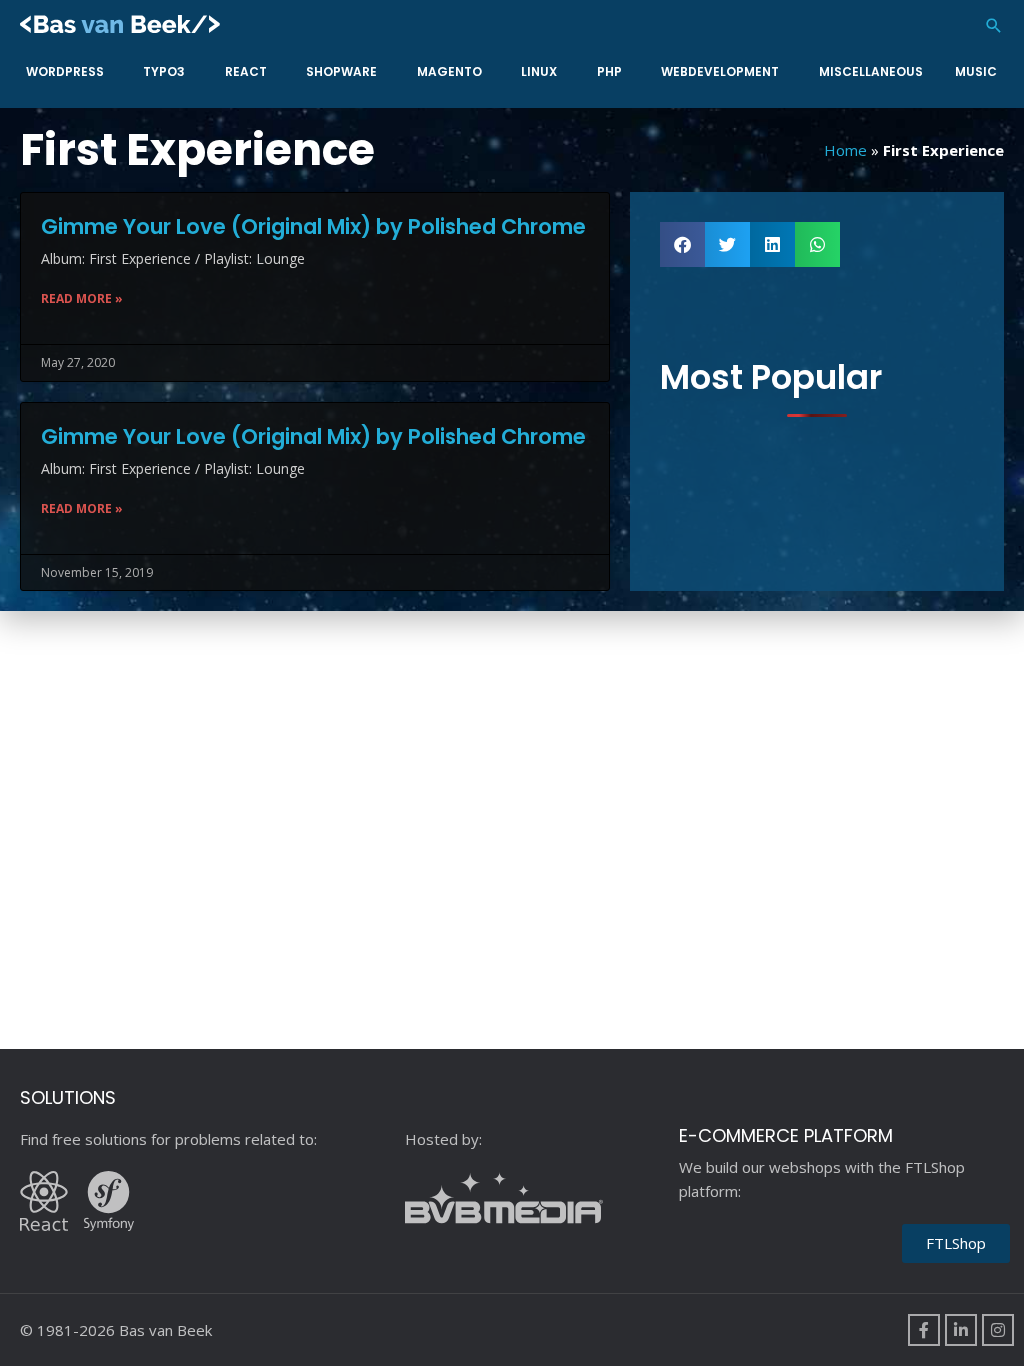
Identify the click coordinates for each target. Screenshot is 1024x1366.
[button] (994, 25)
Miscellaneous (871, 71)
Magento (449, 71)
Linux (539, 71)
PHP (609, 71)
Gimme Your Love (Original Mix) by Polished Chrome (313, 226)
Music (976, 71)
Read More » (82, 298)
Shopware (341, 71)
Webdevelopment (720, 71)
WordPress (65, 71)
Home (845, 150)
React (246, 71)
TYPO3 (164, 71)
